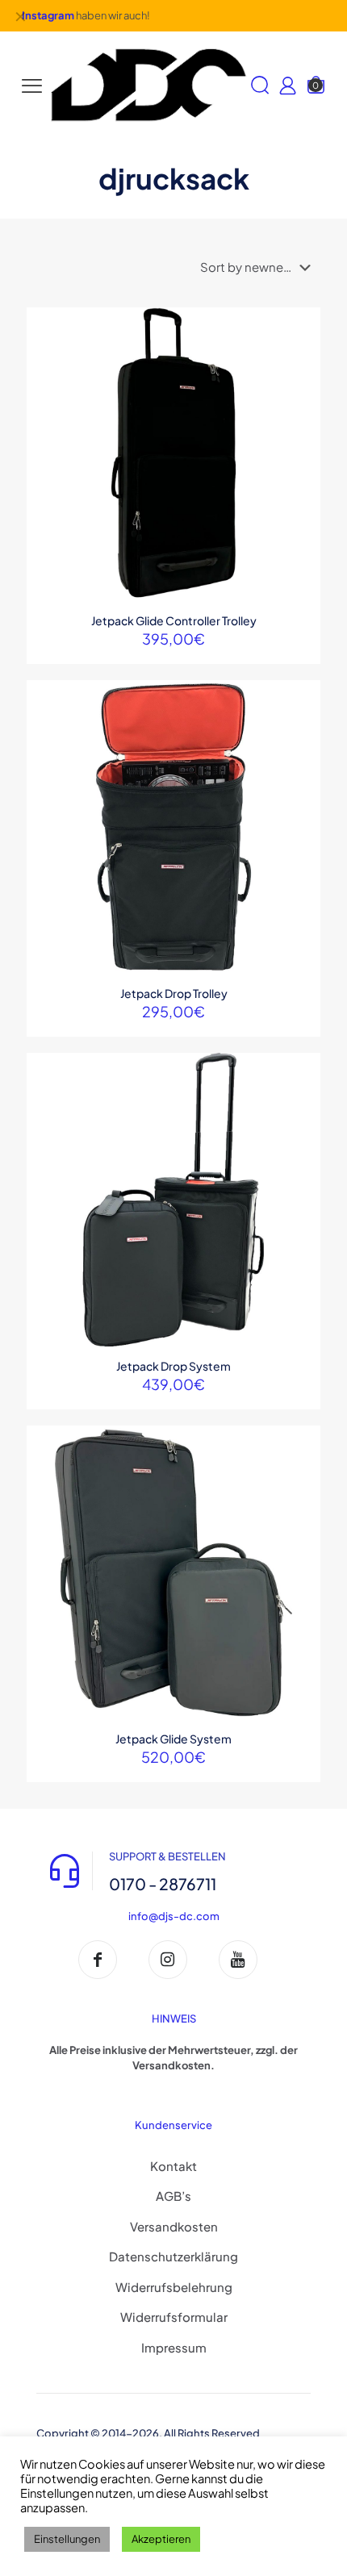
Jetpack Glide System (173, 1739)
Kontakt (173, 2166)
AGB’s (173, 2196)
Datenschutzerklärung (173, 2256)
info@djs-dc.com (174, 1916)
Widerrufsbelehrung (174, 2287)
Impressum (174, 2347)
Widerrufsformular (174, 2317)
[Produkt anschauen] (302, 349)
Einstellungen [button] (67, 2539)
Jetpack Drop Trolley (174, 993)
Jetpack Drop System (173, 1366)
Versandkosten (174, 2226)
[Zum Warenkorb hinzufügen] (302, 326)
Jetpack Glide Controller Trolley (174, 620)
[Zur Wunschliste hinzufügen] (302, 373)
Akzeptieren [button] (161, 2539)
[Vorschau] (302, 396)
